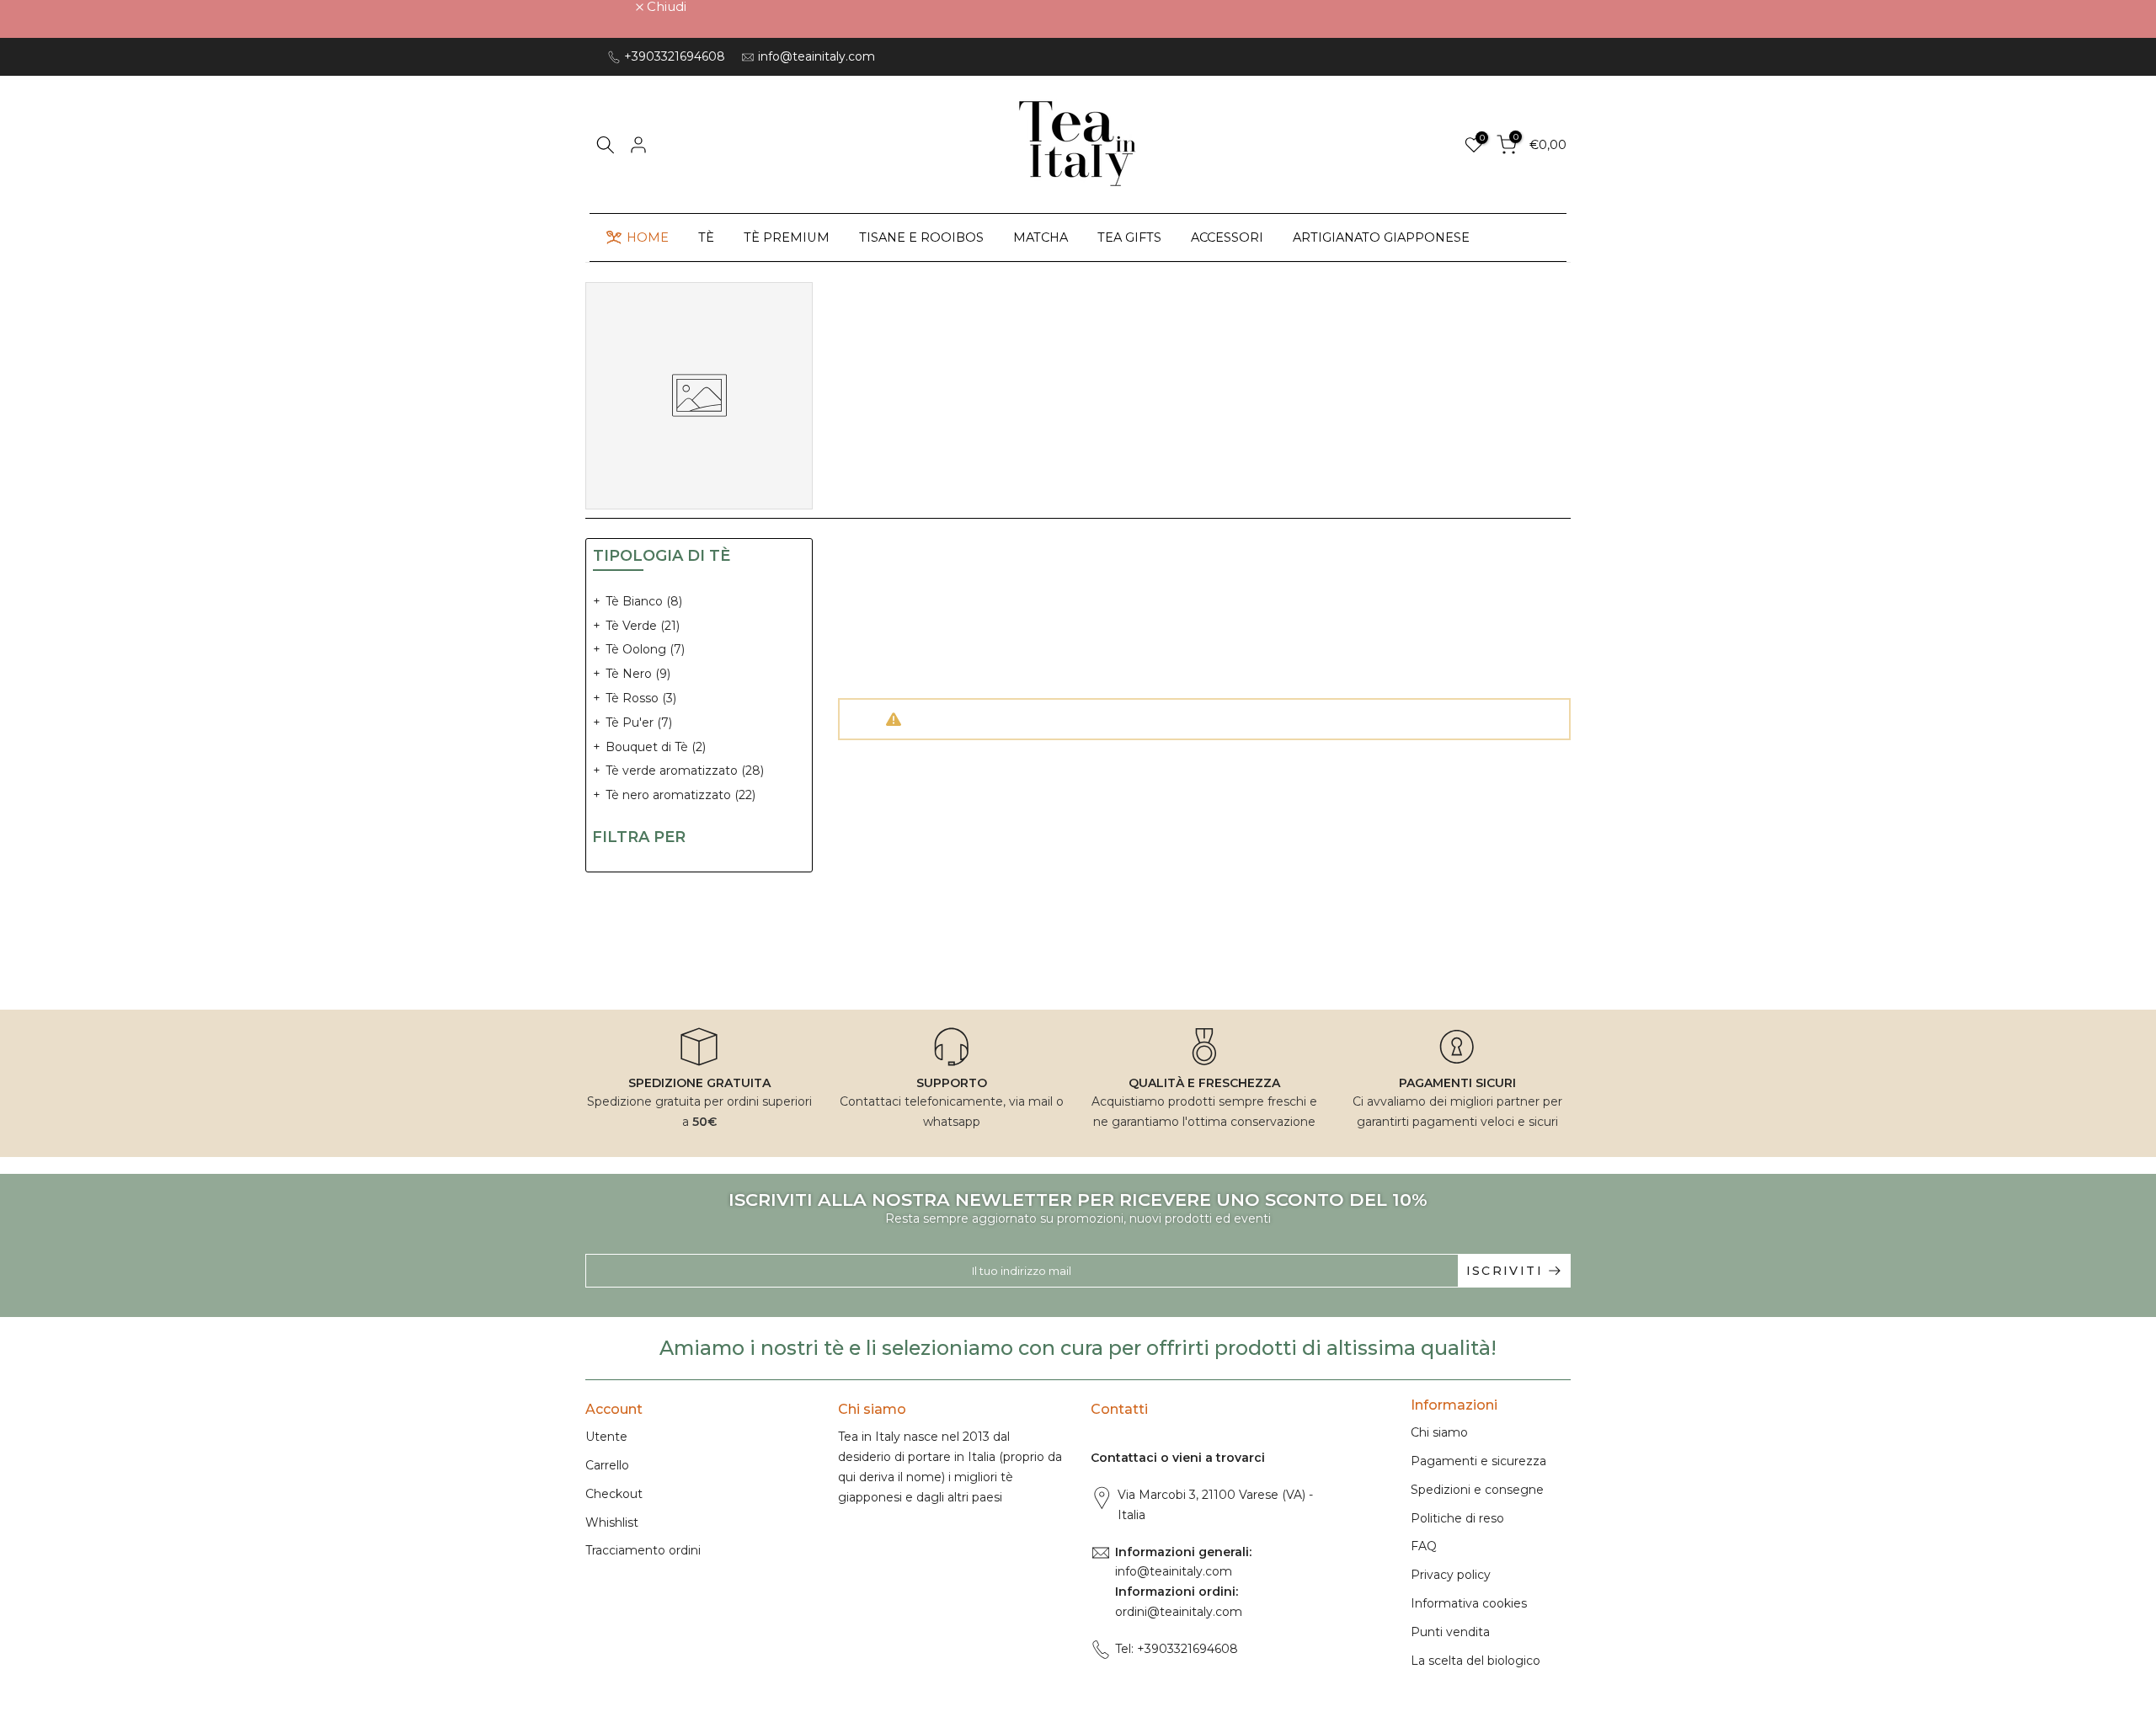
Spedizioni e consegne (1477, 1490)
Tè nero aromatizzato (680, 795)
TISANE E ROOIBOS (921, 237)
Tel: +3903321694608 (1177, 1649)
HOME (648, 237)
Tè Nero (638, 674)
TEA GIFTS (1129, 237)
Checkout (614, 1494)
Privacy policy (1451, 1575)
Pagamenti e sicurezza (1478, 1461)
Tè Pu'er (639, 723)
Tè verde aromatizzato (685, 771)
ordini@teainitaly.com (1179, 1612)
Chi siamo (1439, 1432)
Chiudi (614, 6)
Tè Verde (643, 626)
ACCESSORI (1227, 237)
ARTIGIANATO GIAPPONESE (1381, 237)
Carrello (607, 1465)
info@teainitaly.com (817, 56)
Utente (606, 1437)
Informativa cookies (1469, 1603)
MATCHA (1041, 237)
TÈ (706, 237)
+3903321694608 (675, 56)
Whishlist (612, 1522)
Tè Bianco (644, 601)
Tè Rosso (641, 698)
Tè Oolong (645, 649)
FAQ (1424, 1546)
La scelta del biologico (1476, 1661)
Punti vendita (1450, 1632)
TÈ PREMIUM (787, 237)
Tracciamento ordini (643, 1550)
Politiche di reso (1457, 1518)
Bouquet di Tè (656, 747)
